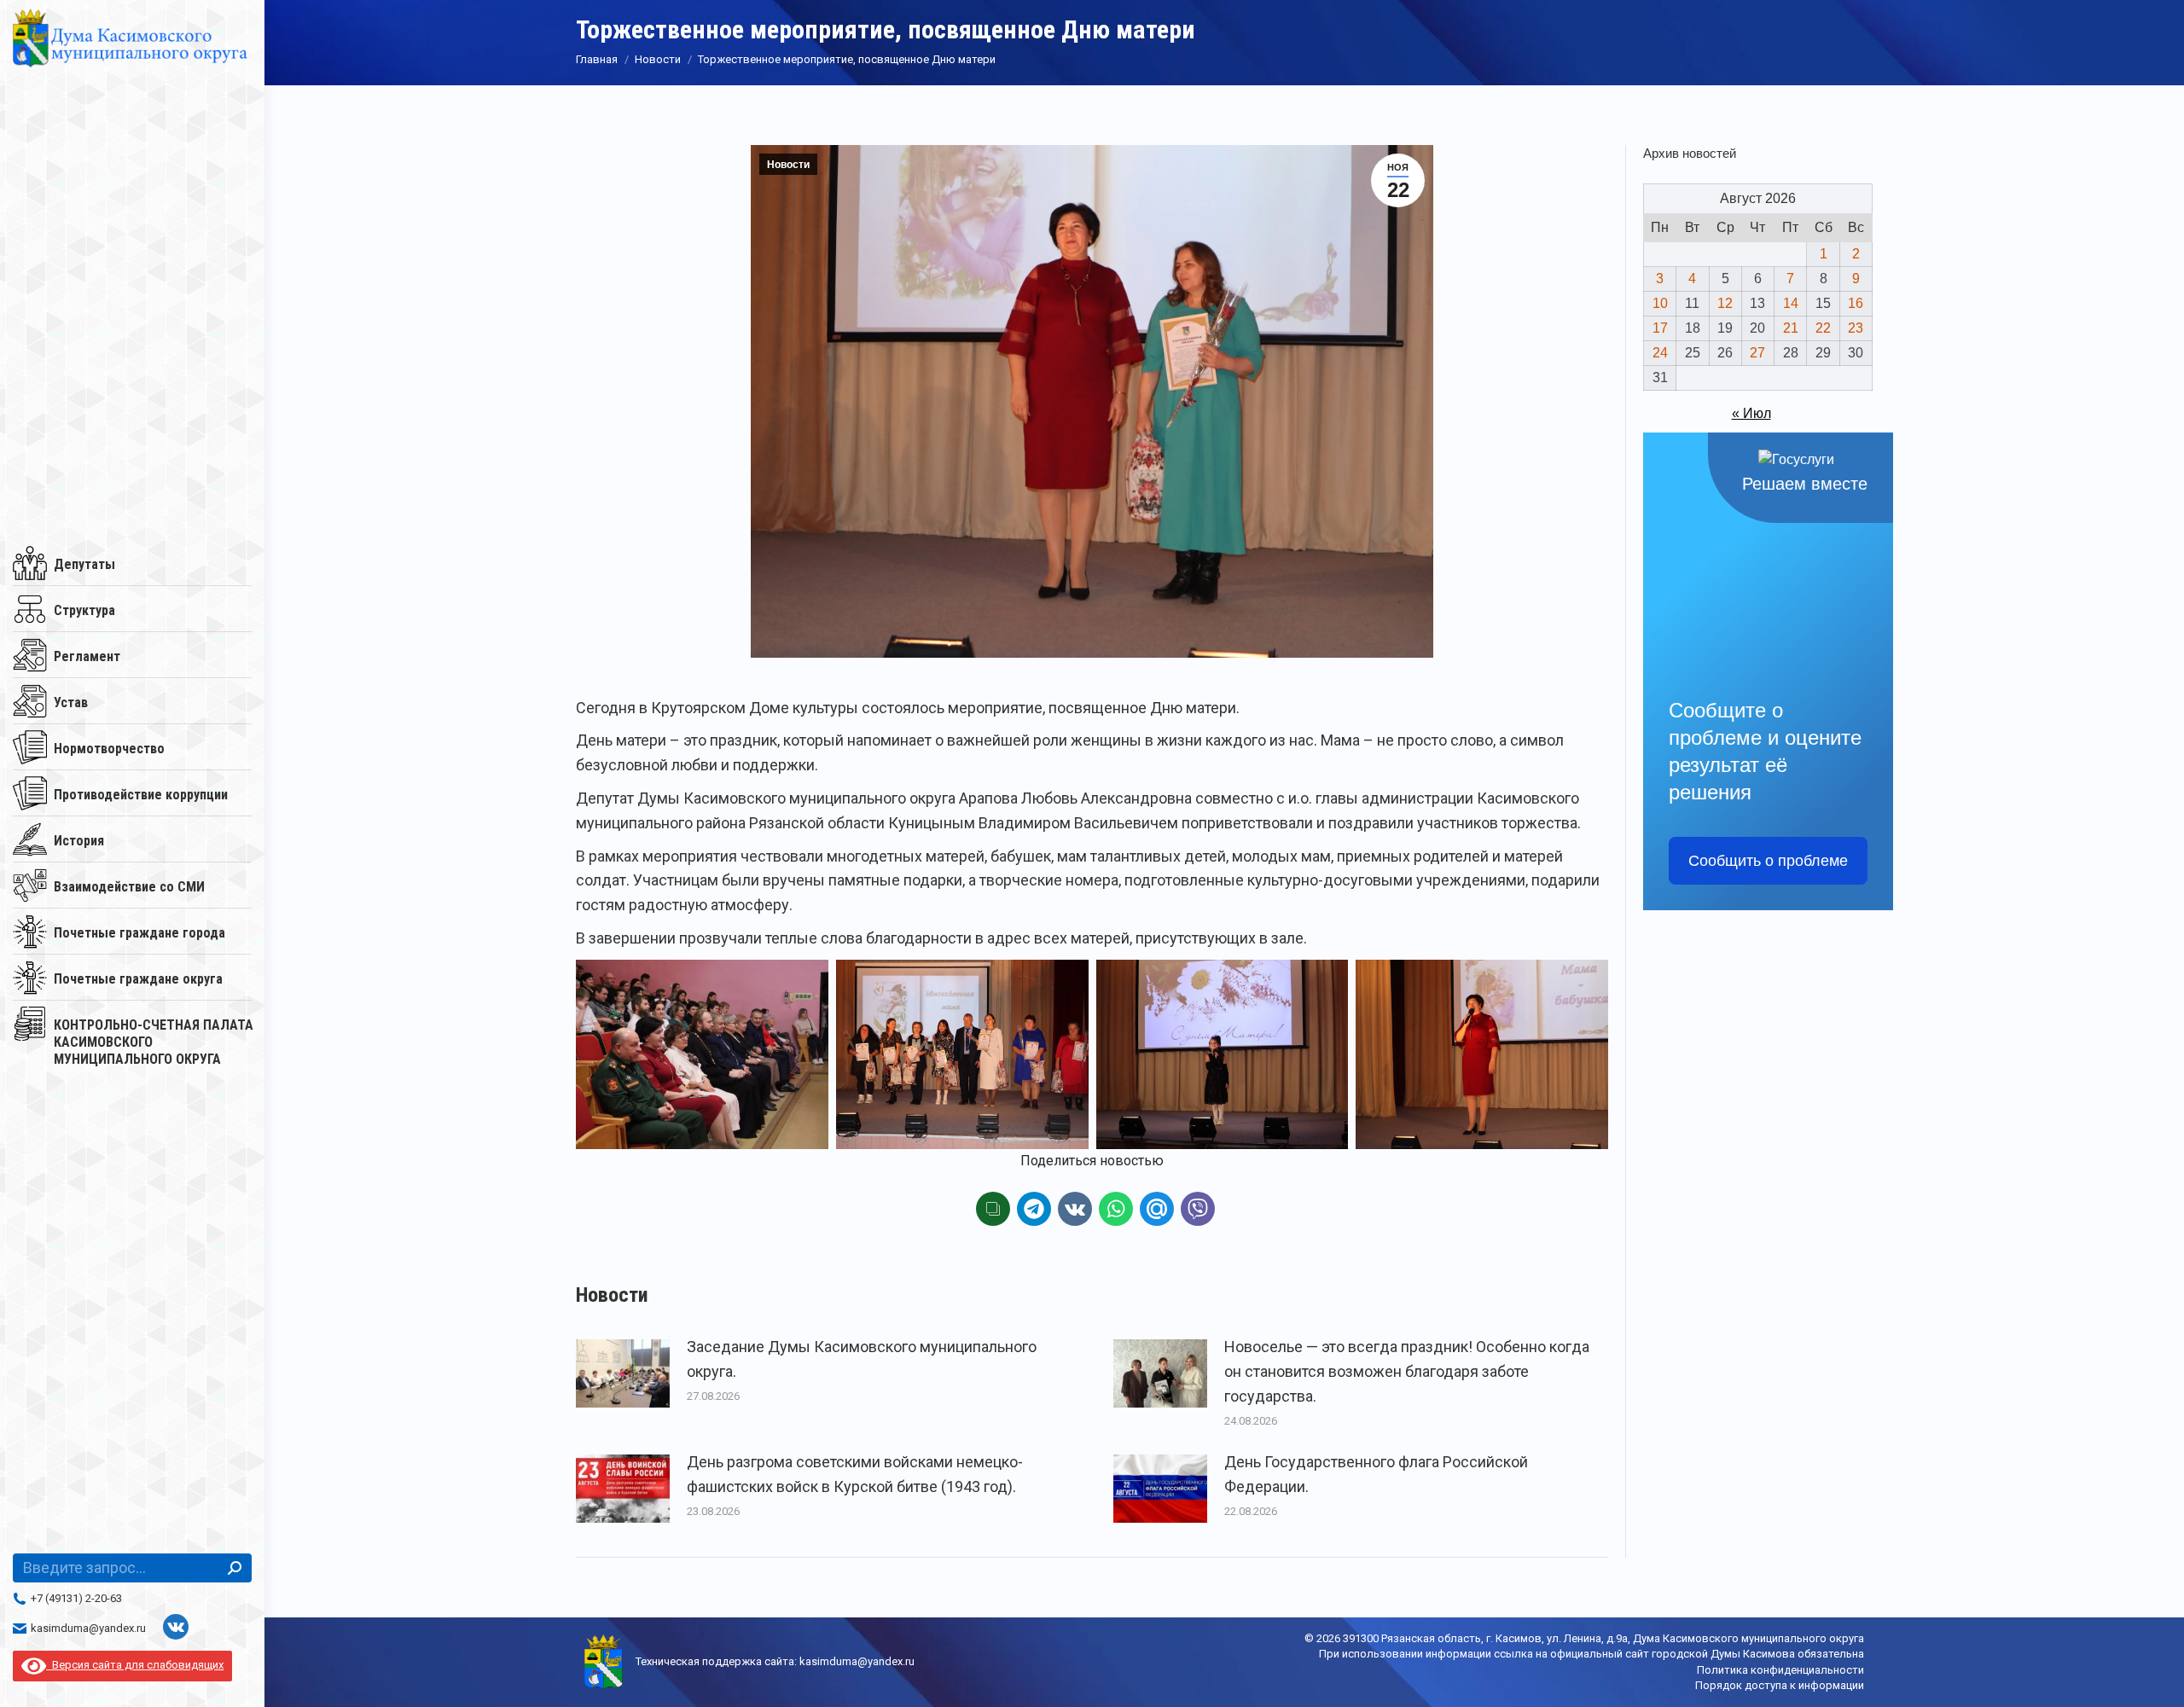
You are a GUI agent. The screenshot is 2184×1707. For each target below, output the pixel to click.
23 (1856, 328)
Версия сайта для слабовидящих (135, 1665)
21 (1791, 328)
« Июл (1751, 413)
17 (1660, 328)
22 (1823, 328)
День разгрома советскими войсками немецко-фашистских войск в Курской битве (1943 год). (855, 1474)
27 (1757, 353)
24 (1660, 353)
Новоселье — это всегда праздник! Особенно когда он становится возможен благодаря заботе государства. (1407, 1371)
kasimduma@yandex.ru (88, 1628)
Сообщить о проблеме (1768, 861)
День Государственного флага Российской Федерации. (1376, 1474)
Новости (788, 165)
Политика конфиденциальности (1780, 1670)
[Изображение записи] (623, 1373)
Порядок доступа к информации (1780, 1685)
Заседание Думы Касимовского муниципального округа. (862, 1359)
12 (1725, 303)
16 (1856, 303)
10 (1660, 303)
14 (1791, 303)
